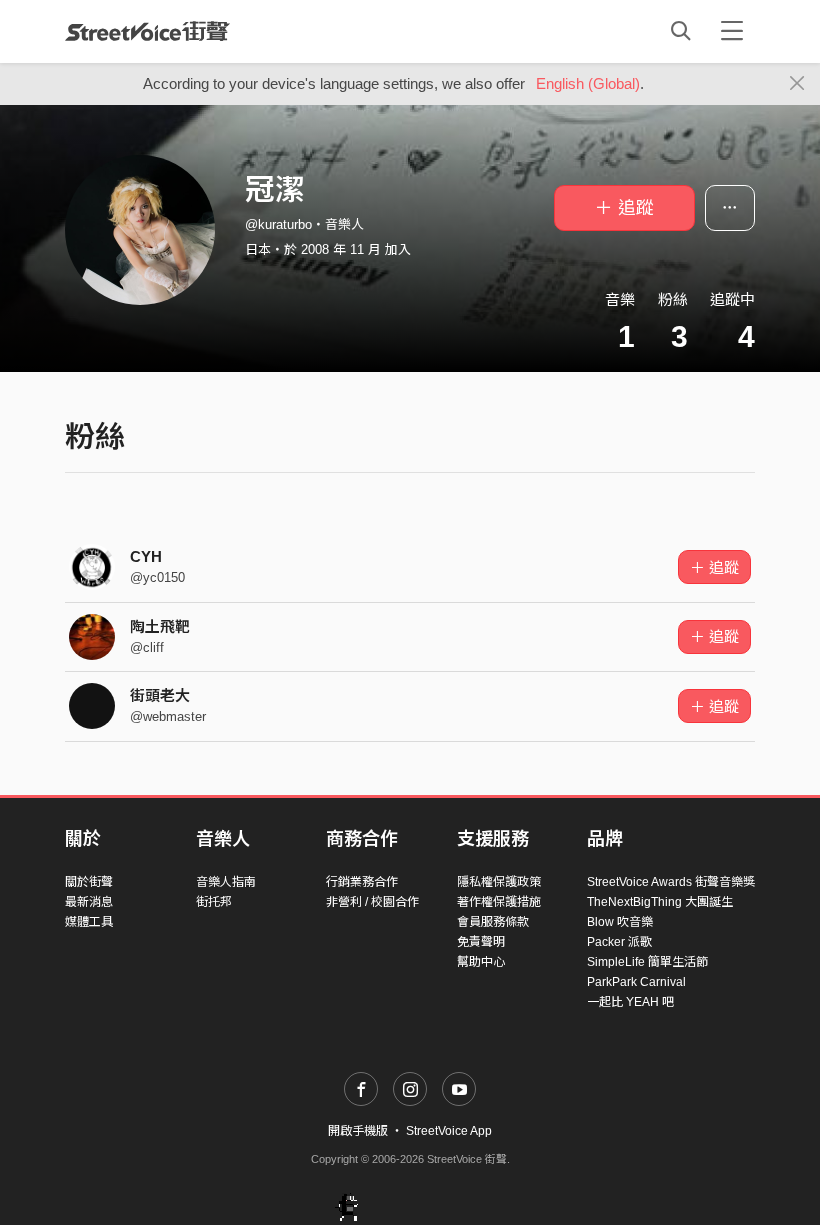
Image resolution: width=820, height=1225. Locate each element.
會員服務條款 (493, 922)
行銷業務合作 (362, 882)
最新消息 (89, 902)
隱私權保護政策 (499, 882)
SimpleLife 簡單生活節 (647, 962)
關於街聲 (89, 882)
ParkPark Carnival (636, 982)
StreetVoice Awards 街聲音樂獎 (671, 882)
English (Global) (588, 83)
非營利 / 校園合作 (372, 902)
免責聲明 (481, 942)
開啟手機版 (358, 1131)
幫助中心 (481, 962)
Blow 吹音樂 (620, 922)
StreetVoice (147, 31)
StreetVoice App (449, 1131)
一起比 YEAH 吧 (630, 1002)
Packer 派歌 (619, 942)
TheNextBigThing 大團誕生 (660, 902)
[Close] (797, 84)
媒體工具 (89, 922)
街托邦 (214, 902)
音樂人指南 (226, 882)
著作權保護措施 (499, 902)
